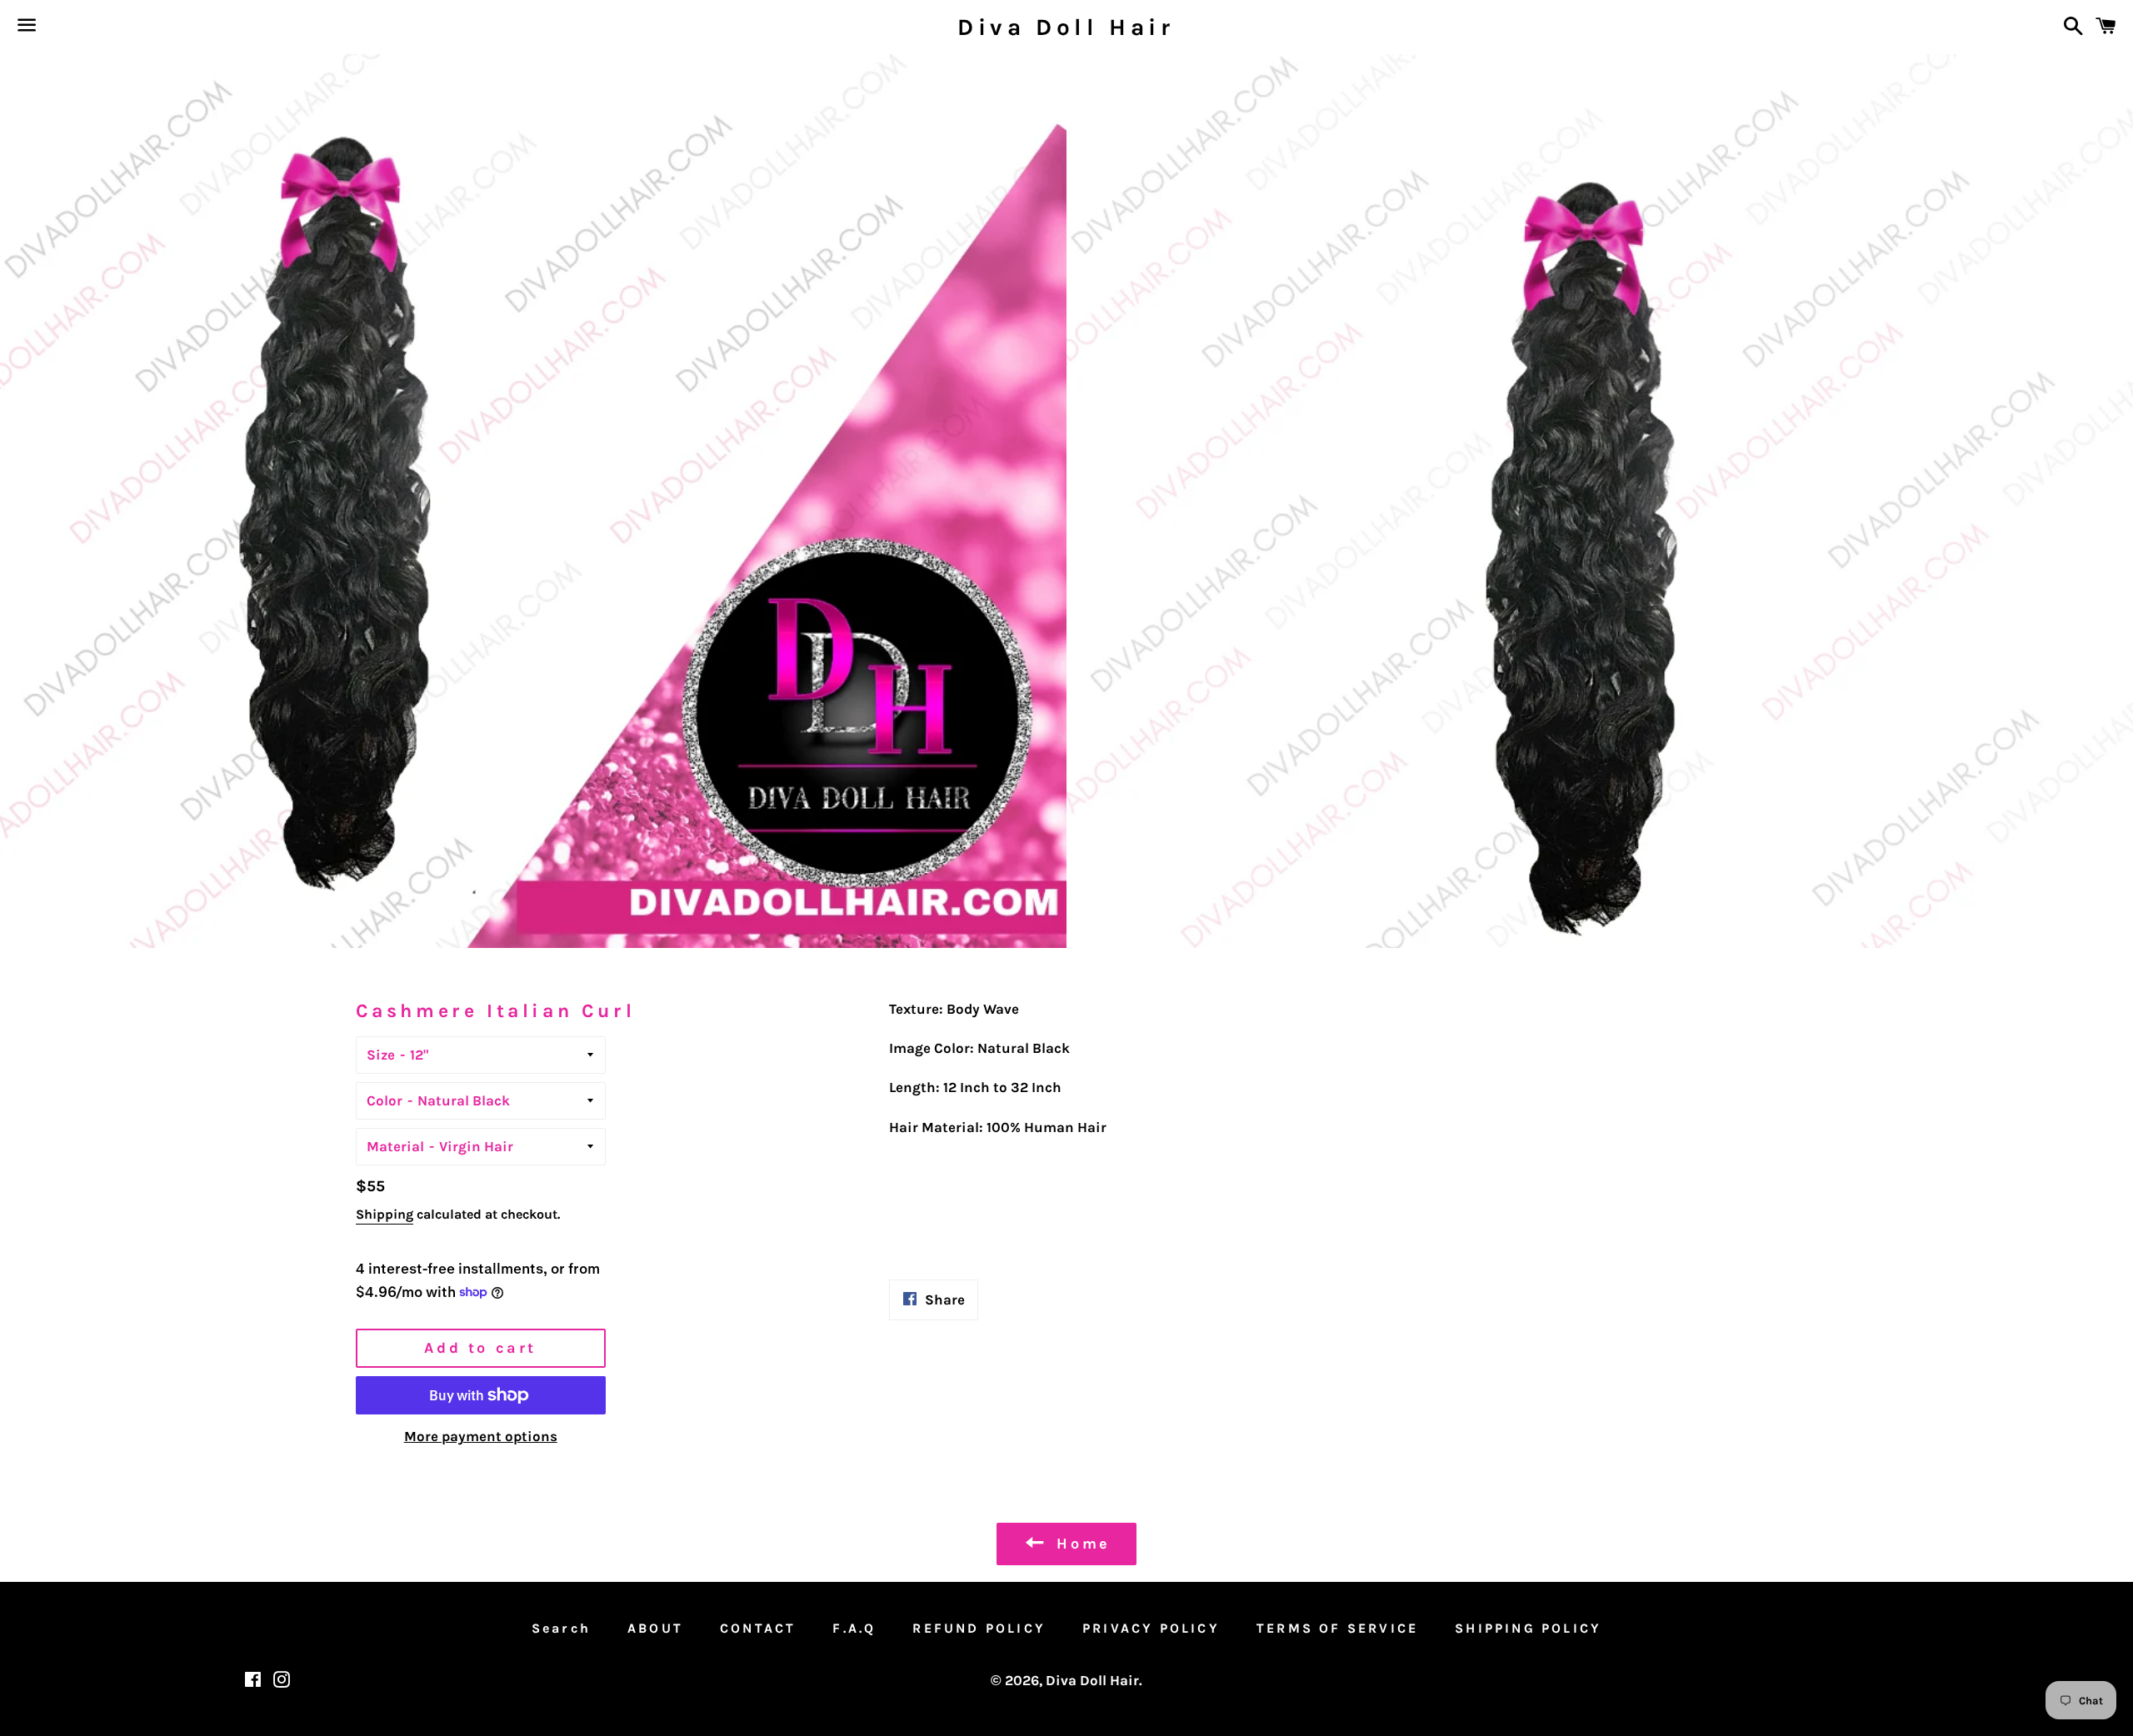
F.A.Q (854, 1628)
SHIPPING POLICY (1528, 1628)
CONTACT (758, 1628)
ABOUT (655, 1628)
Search (561, 1628)
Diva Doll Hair (1066, 27)
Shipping (385, 1214)
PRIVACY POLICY (1151, 1628)
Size (381, 1055)
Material (395, 1146)
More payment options (481, 1436)
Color (385, 1100)
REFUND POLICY (979, 1628)
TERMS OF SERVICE (1337, 1628)
